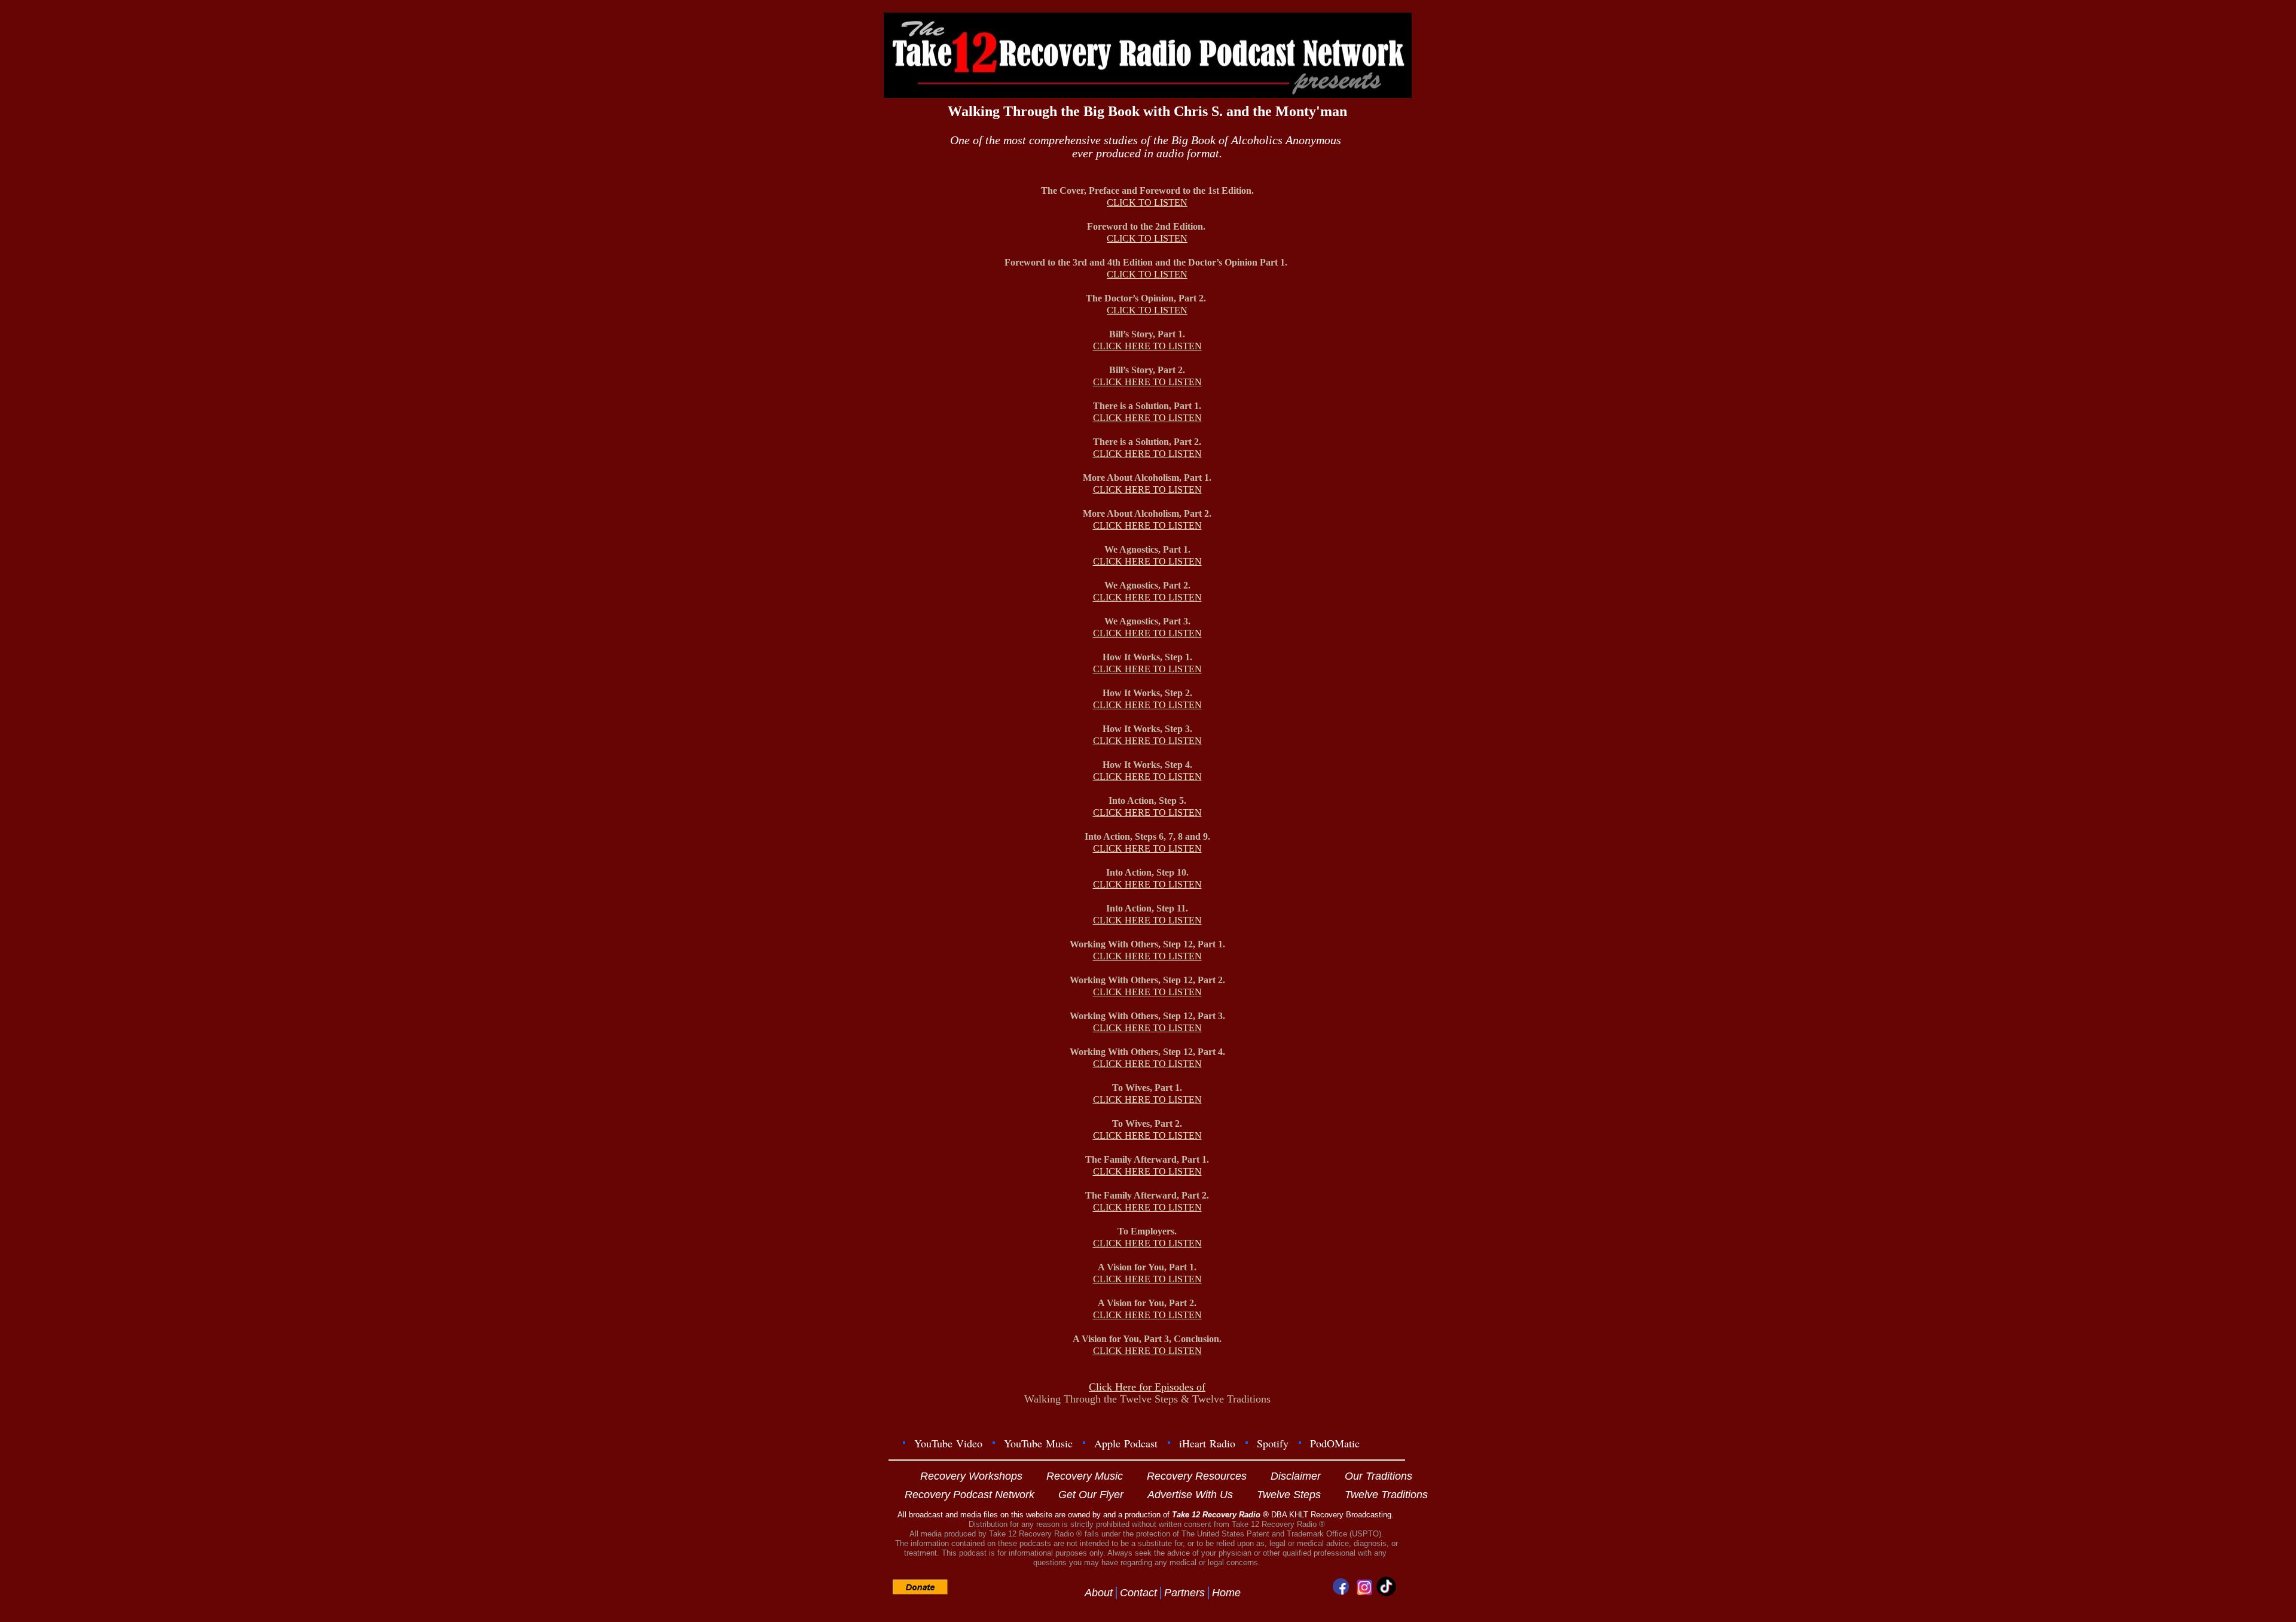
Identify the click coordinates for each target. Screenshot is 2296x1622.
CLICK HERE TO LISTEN (1147, 346)
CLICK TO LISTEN (1147, 202)
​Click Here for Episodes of (1147, 1387)
